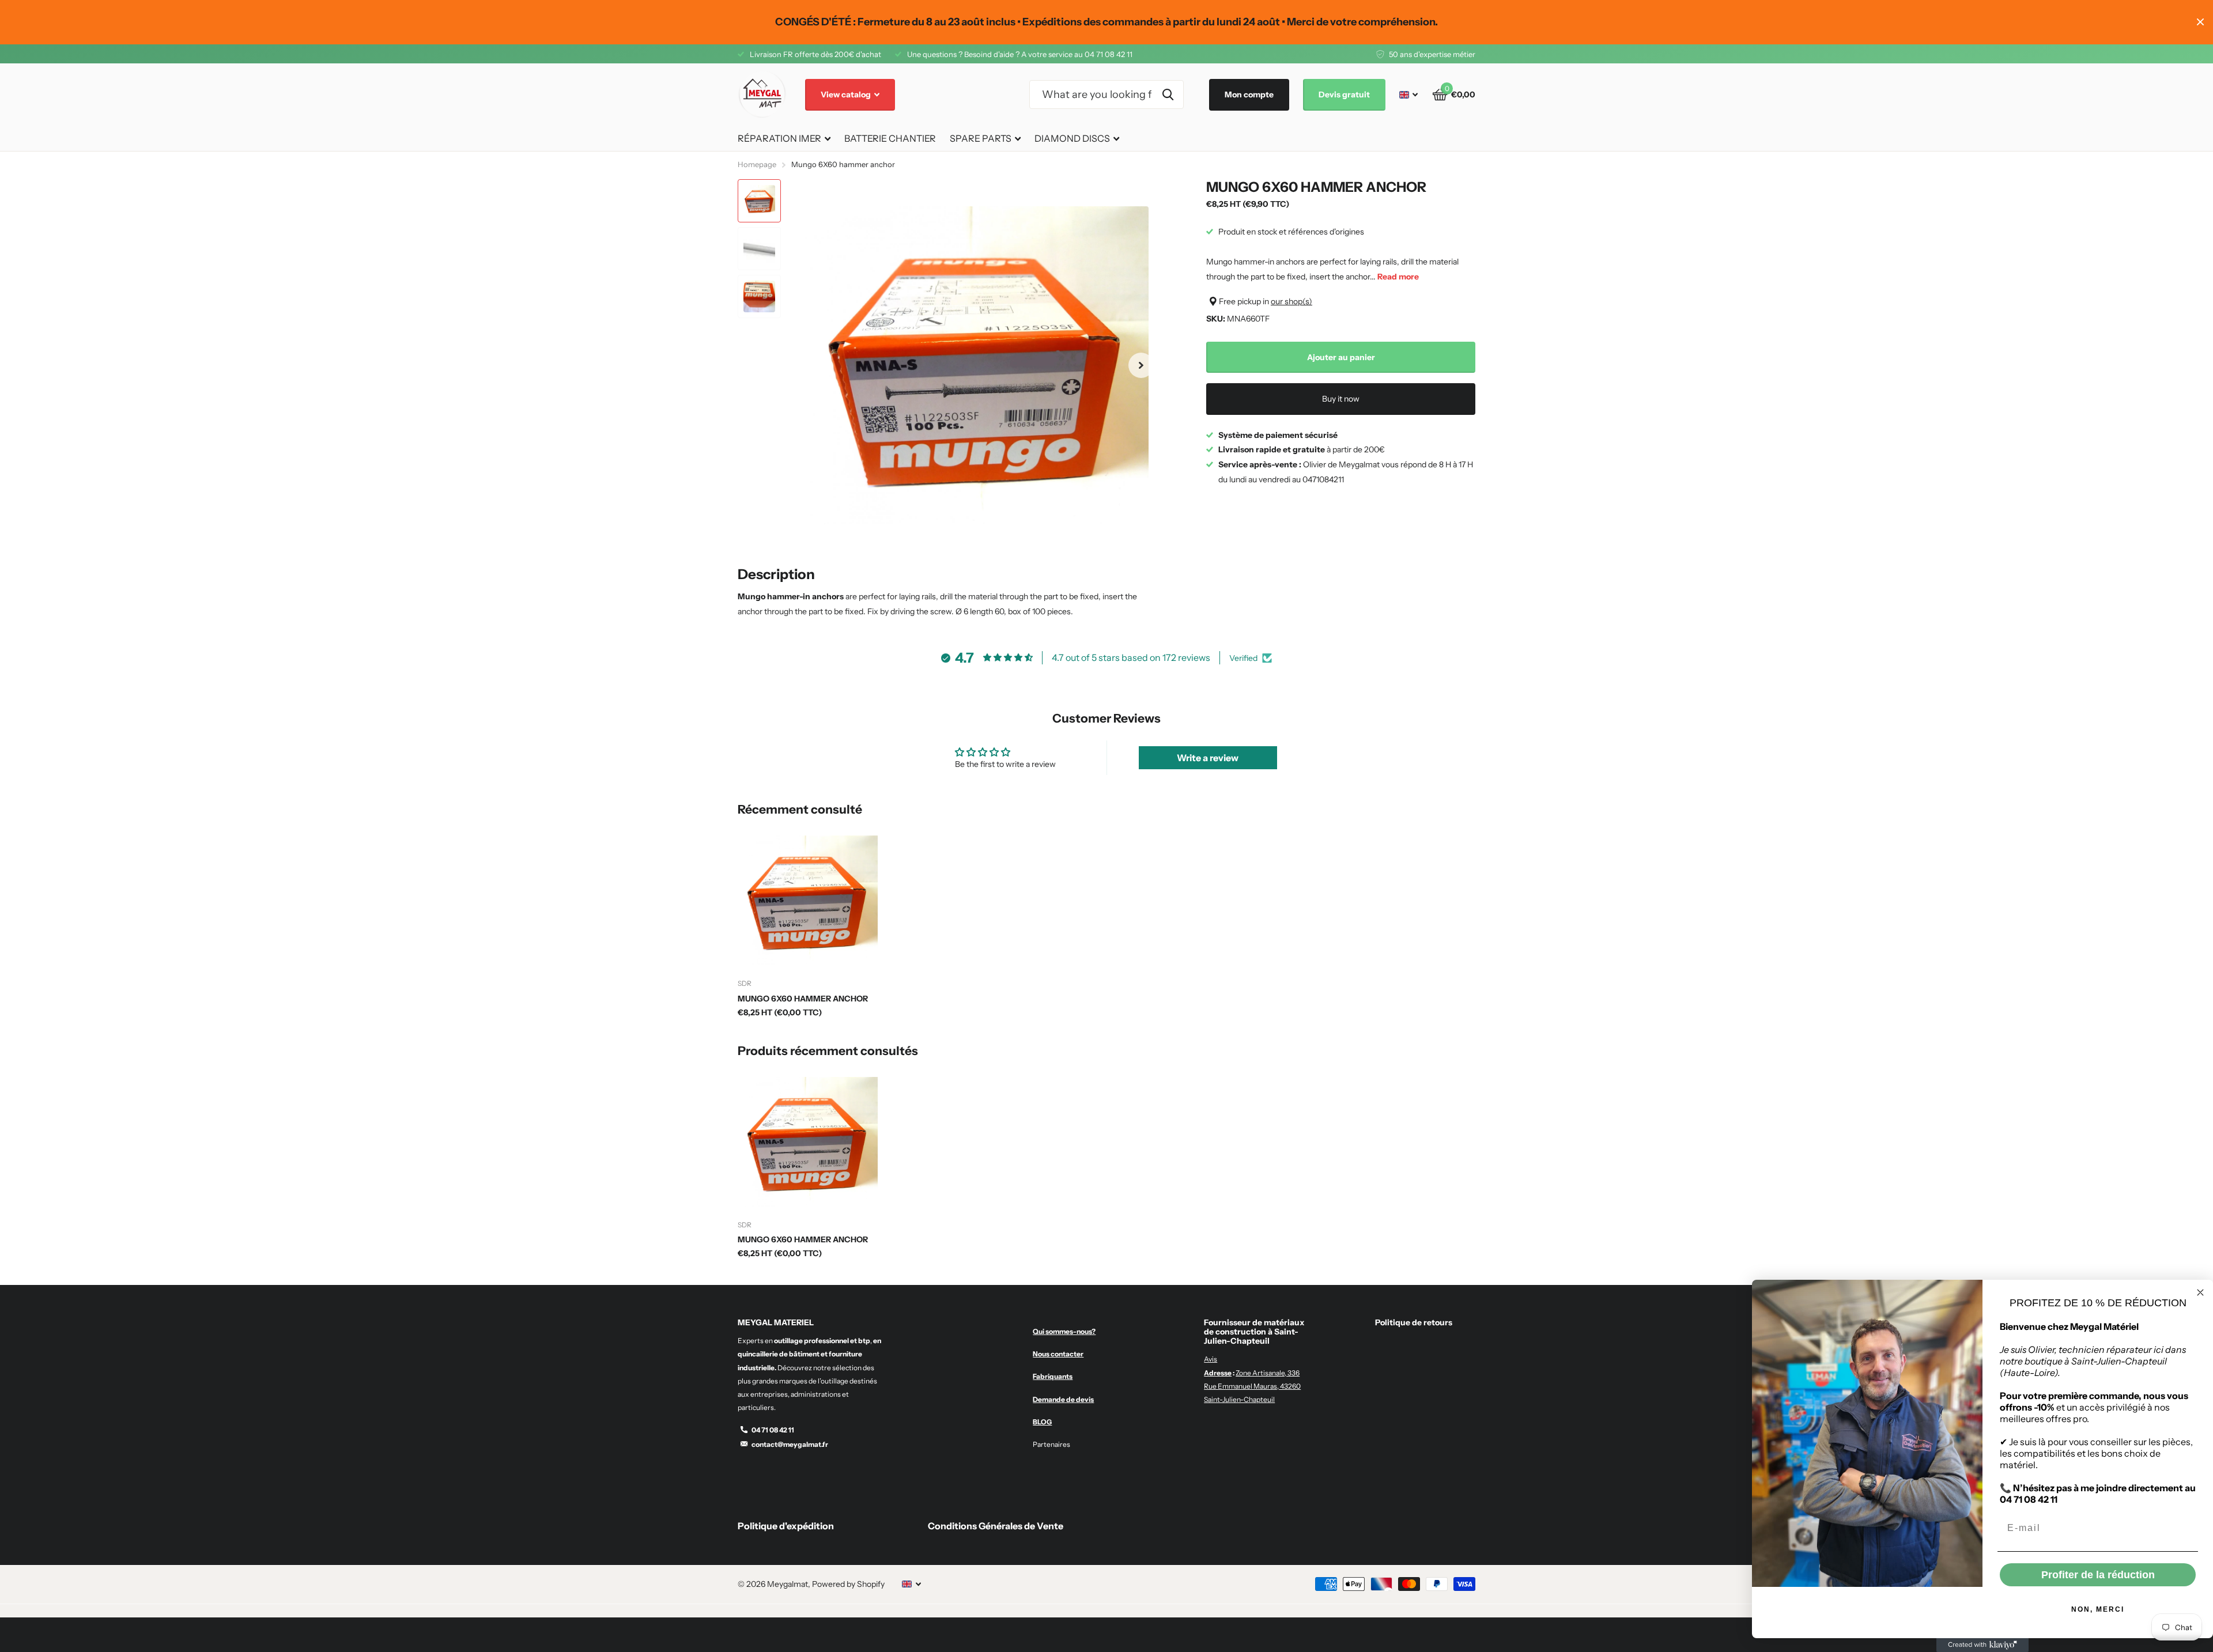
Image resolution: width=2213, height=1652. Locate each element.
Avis (1211, 1359)
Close (2200, 22)
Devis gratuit (1344, 94)
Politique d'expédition (786, 1526)
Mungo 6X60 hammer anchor (803, 999)
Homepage (757, 164)
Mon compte (1249, 94)
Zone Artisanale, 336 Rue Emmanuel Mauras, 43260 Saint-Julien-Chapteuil (1252, 1386)
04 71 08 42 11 (773, 1430)
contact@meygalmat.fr (790, 1444)
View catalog (847, 94)
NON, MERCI (2098, 1609)
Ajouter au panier (1341, 357)
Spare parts (981, 138)
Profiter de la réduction (2098, 1575)
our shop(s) (1291, 301)
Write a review (1208, 758)
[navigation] (759, 201)
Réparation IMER (779, 138)
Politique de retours (1414, 1322)
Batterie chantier (890, 138)
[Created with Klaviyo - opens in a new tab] (1982, 1645)
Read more (1398, 277)
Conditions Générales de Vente (996, 1526)
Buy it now (1341, 399)
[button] (1141, 366)
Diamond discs (1072, 138)
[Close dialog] (2200, 1292)
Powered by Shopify (848, 1584)
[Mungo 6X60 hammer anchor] (808, 900)
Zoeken (1168, 94)
